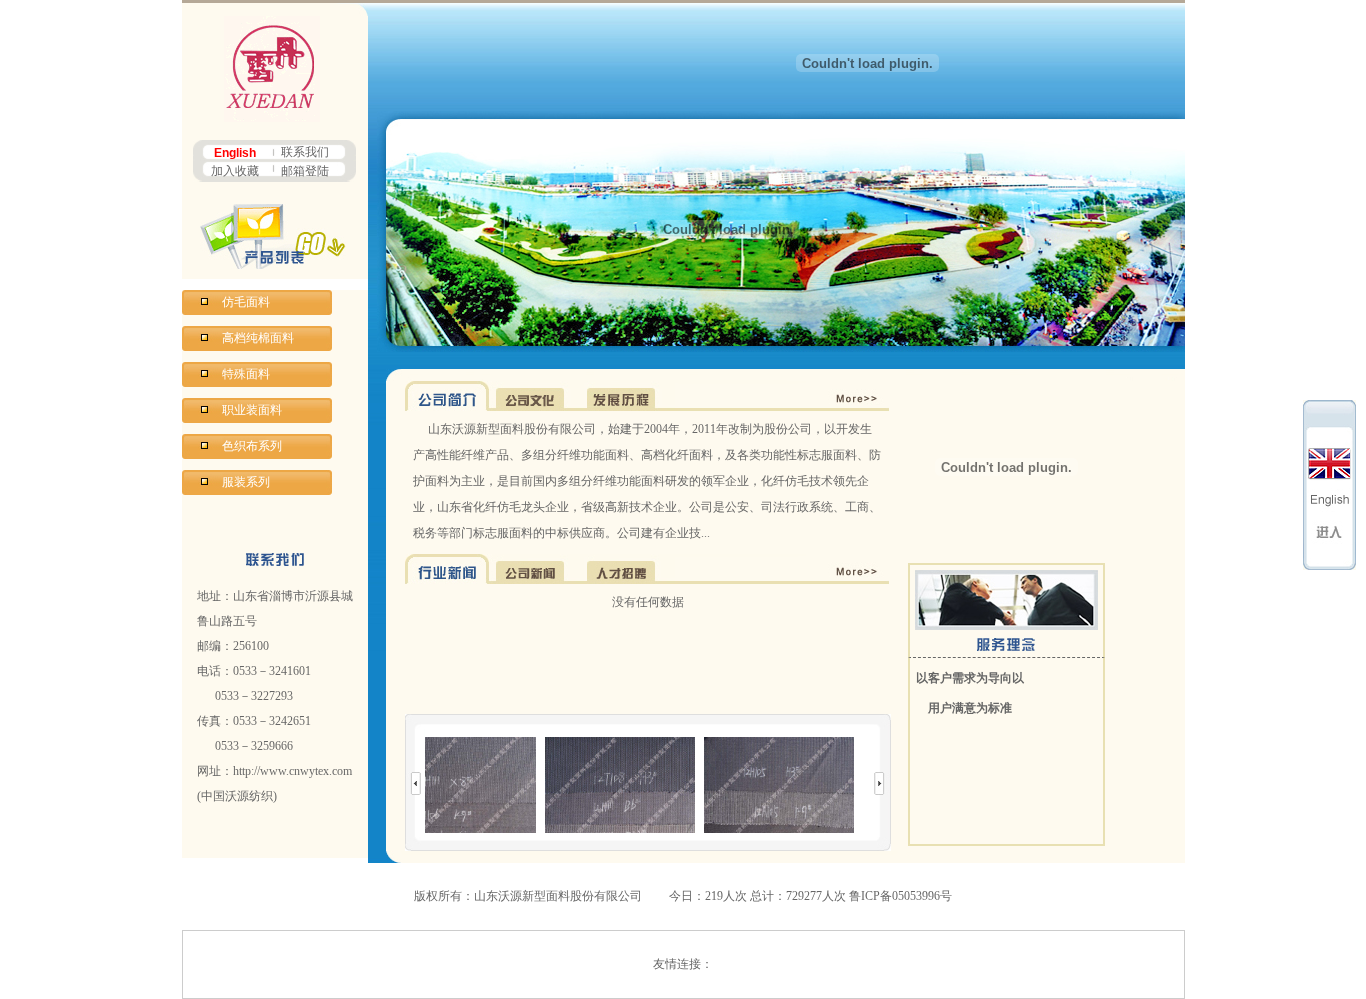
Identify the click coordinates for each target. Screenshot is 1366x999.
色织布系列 (252, 446)
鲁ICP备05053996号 (900, 896)
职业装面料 (252, 410)
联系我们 (305, 152)
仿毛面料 (246, 302)
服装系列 (246, 482)
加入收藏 (235, 171)
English (235, 153)
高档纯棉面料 (258, 338)
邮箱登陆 (305, 171)
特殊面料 (246, 374)
